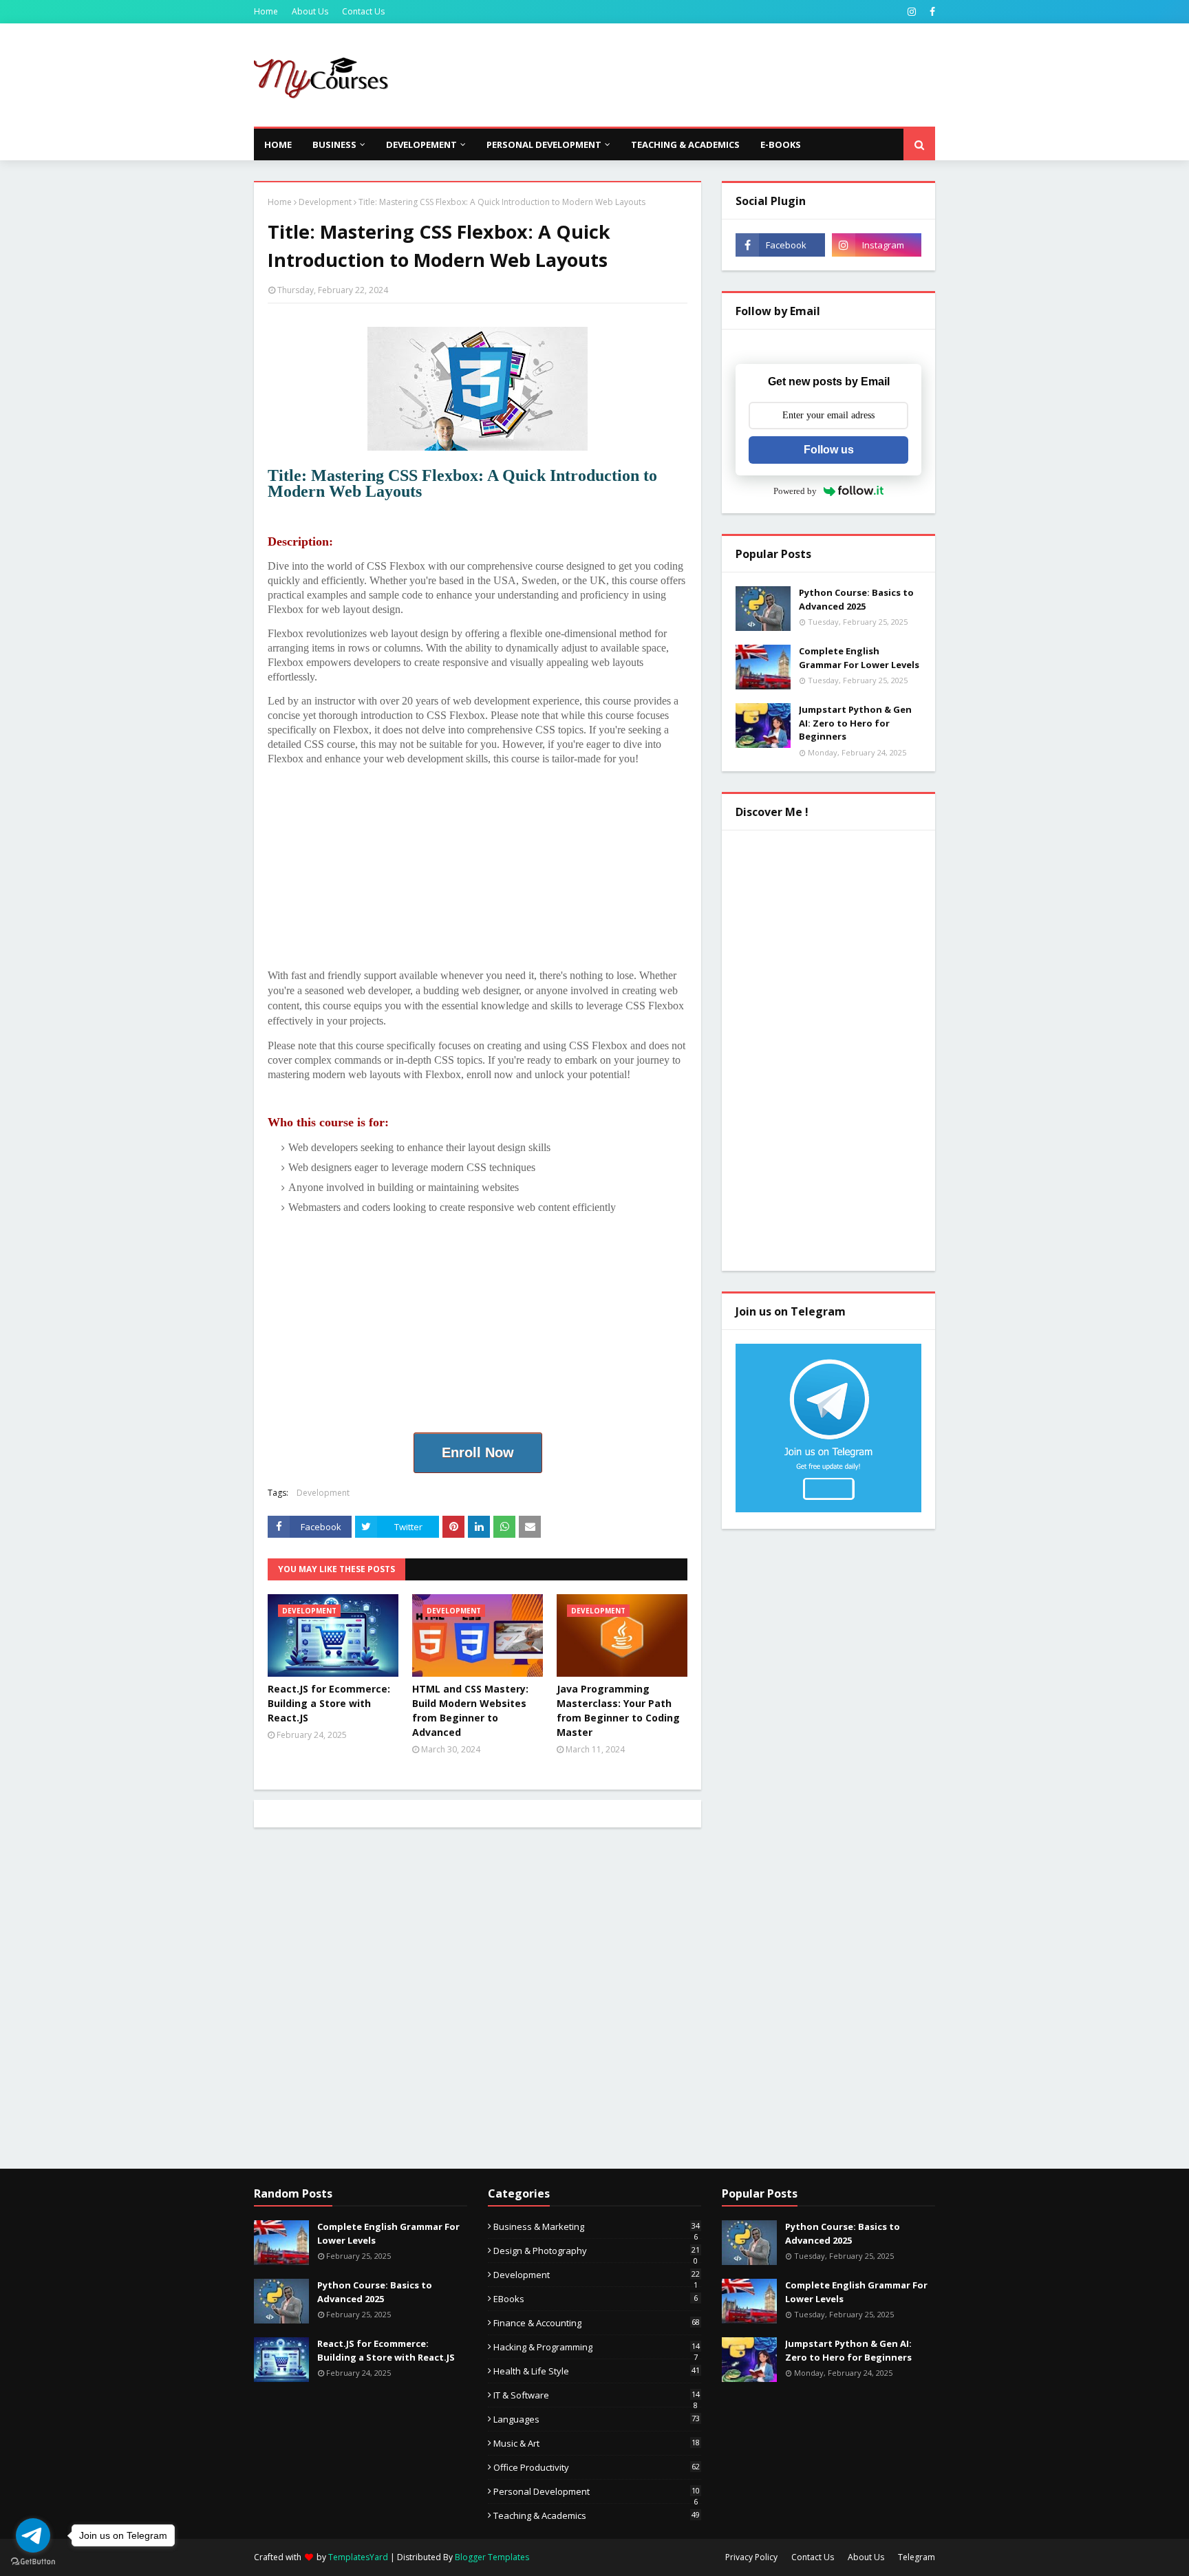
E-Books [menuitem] (781, 144)
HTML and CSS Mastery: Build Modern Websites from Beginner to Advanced (470, 1710)
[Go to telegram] (33, 2535)
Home (266, 11)
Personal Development (597, 2491)
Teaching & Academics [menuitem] (685, 144)
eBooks (596, 2299)
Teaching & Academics (597, 2515)
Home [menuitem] (278, 144)
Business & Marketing (597, 2226)
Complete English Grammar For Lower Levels (859, 658)
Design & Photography (597, 2251)
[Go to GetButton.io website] (33, 2562)
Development (325, 202)
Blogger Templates (492, 2557)
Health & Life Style (597, 2371)
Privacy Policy (751, 2557)
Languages (597, 2419)
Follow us (829, 450)
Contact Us (363, 11)
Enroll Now (478, 1452)
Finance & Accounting (597, 2323)
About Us (310, 11)
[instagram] (912, 12)
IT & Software (597, 2395)
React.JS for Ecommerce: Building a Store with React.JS (329, 1703)
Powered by (795, 491)
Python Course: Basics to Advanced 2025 (856, 599)
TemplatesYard (358, 2557)
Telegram (917, 2557)
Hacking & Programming (597, 2347)
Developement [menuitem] (421, 144)
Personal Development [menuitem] (544, 144)
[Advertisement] (685, 75)
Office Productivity (597, 2467)
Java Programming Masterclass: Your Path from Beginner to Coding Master (618, 1710)
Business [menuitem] (334, 144)
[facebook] (931, 12)
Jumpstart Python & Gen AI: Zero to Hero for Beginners (855, 723)
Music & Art (597, 2443)
